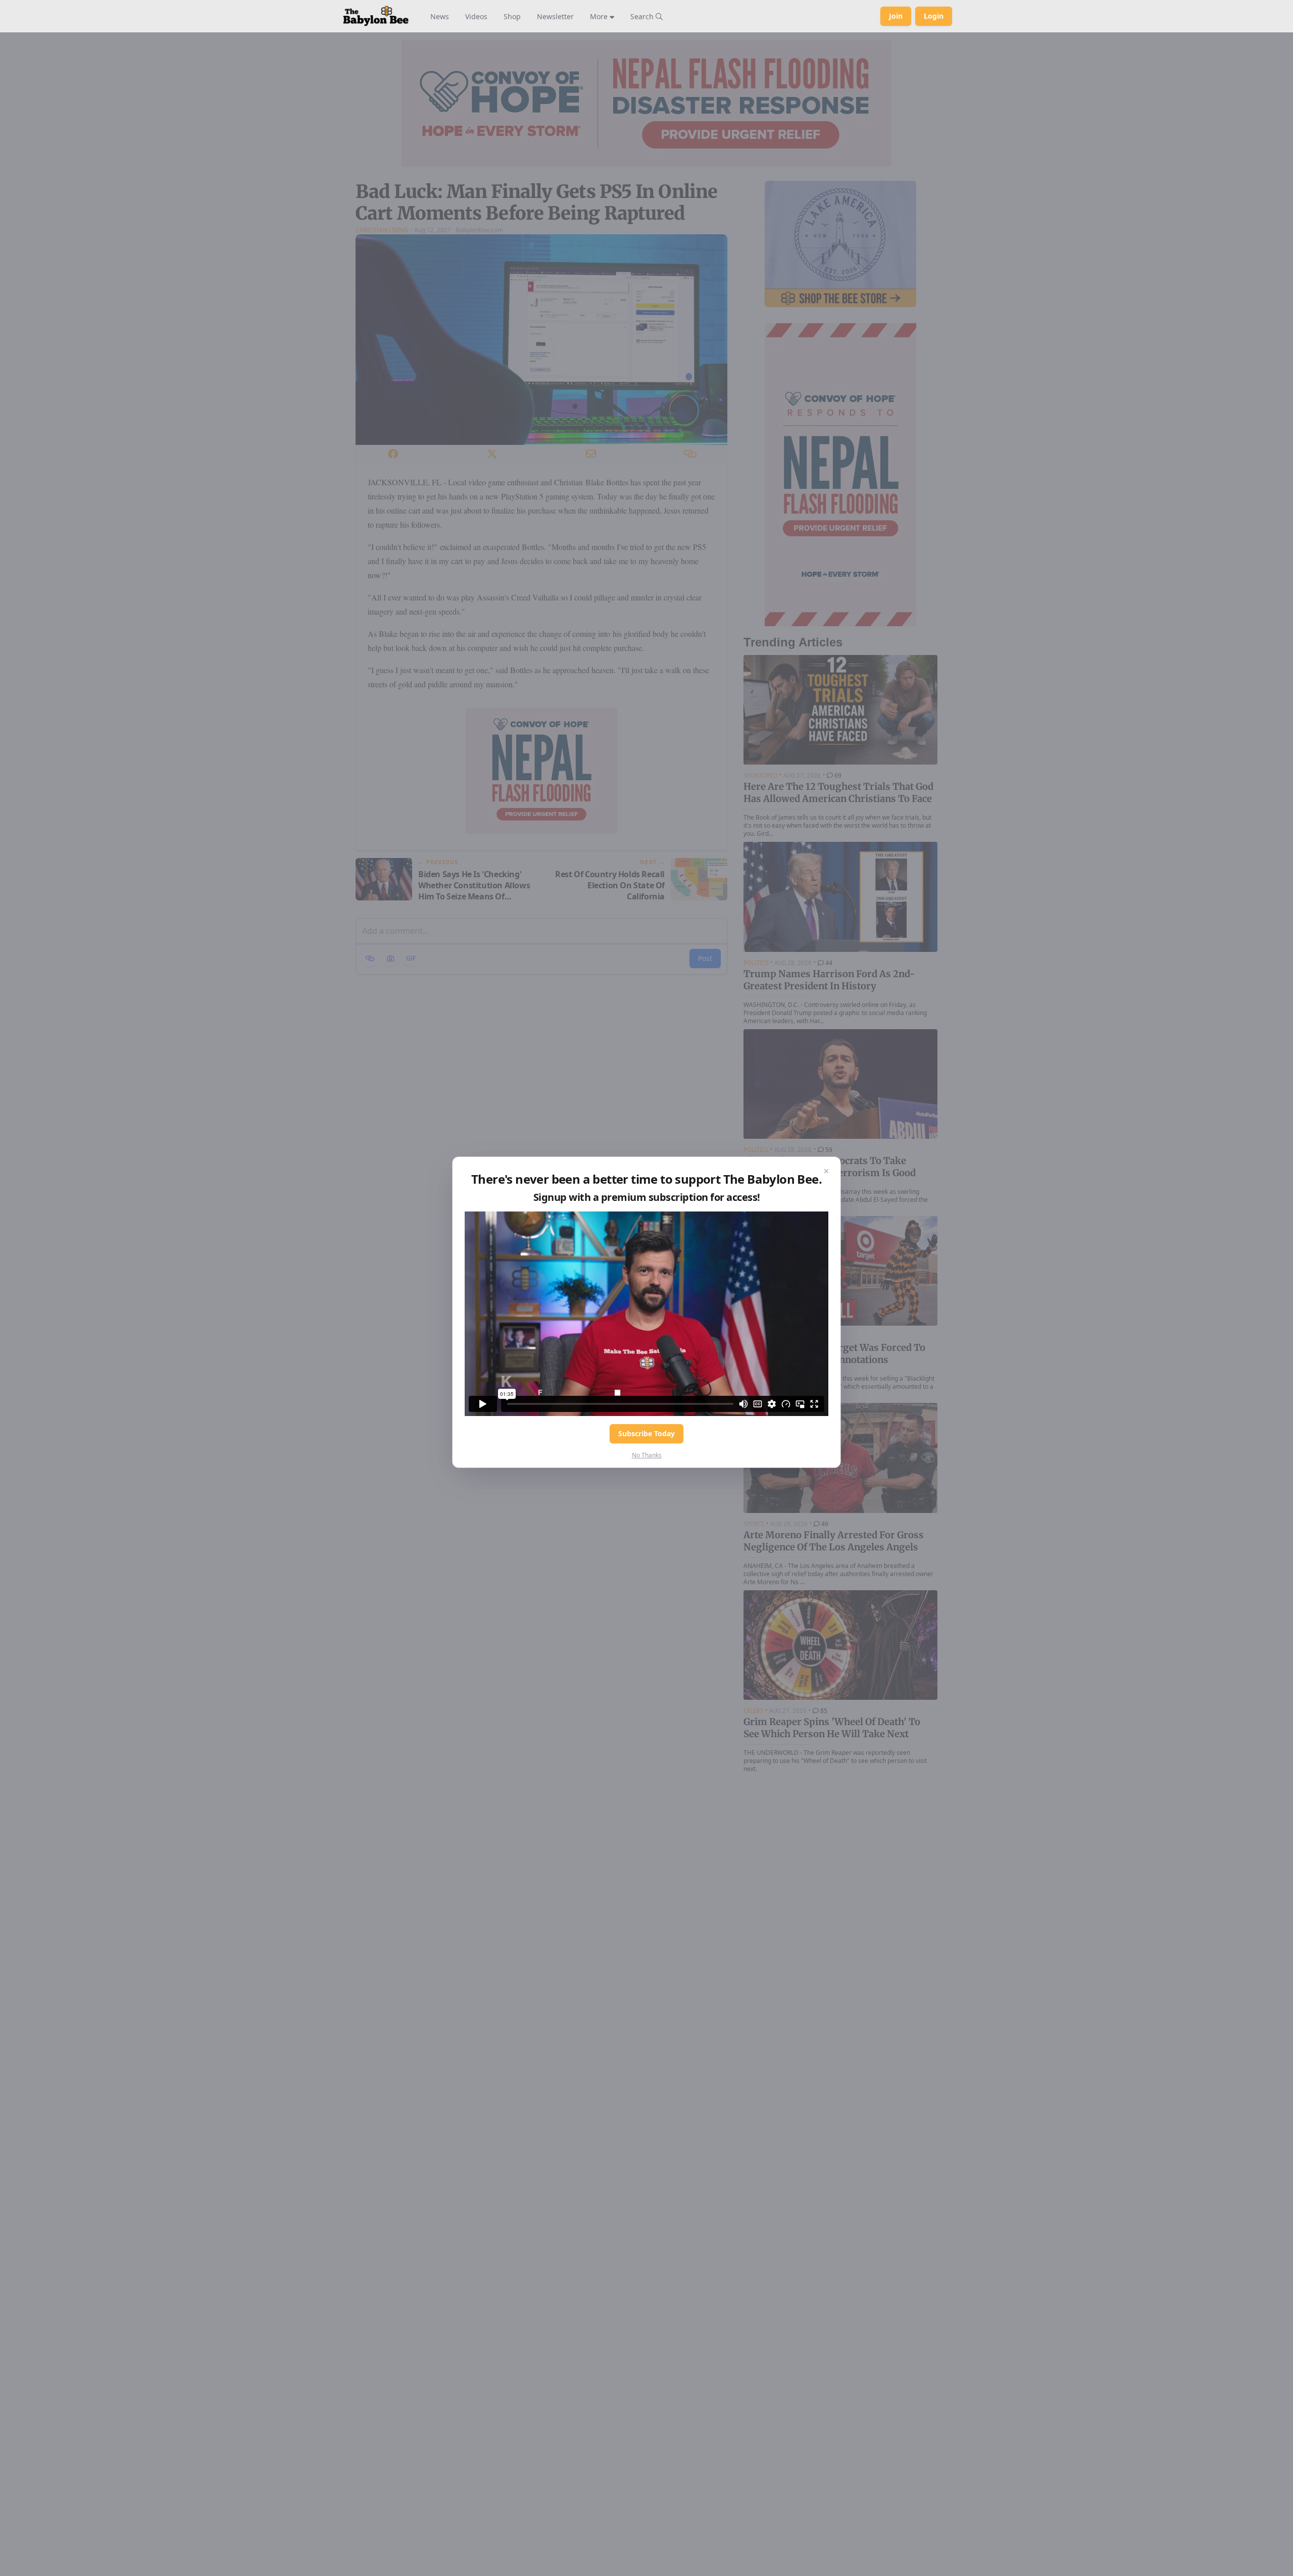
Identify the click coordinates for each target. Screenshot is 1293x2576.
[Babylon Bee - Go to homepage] (376, 16)
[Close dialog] (826, 1171)
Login (934, 16)
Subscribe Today (646, 1433)
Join (896, 16)
